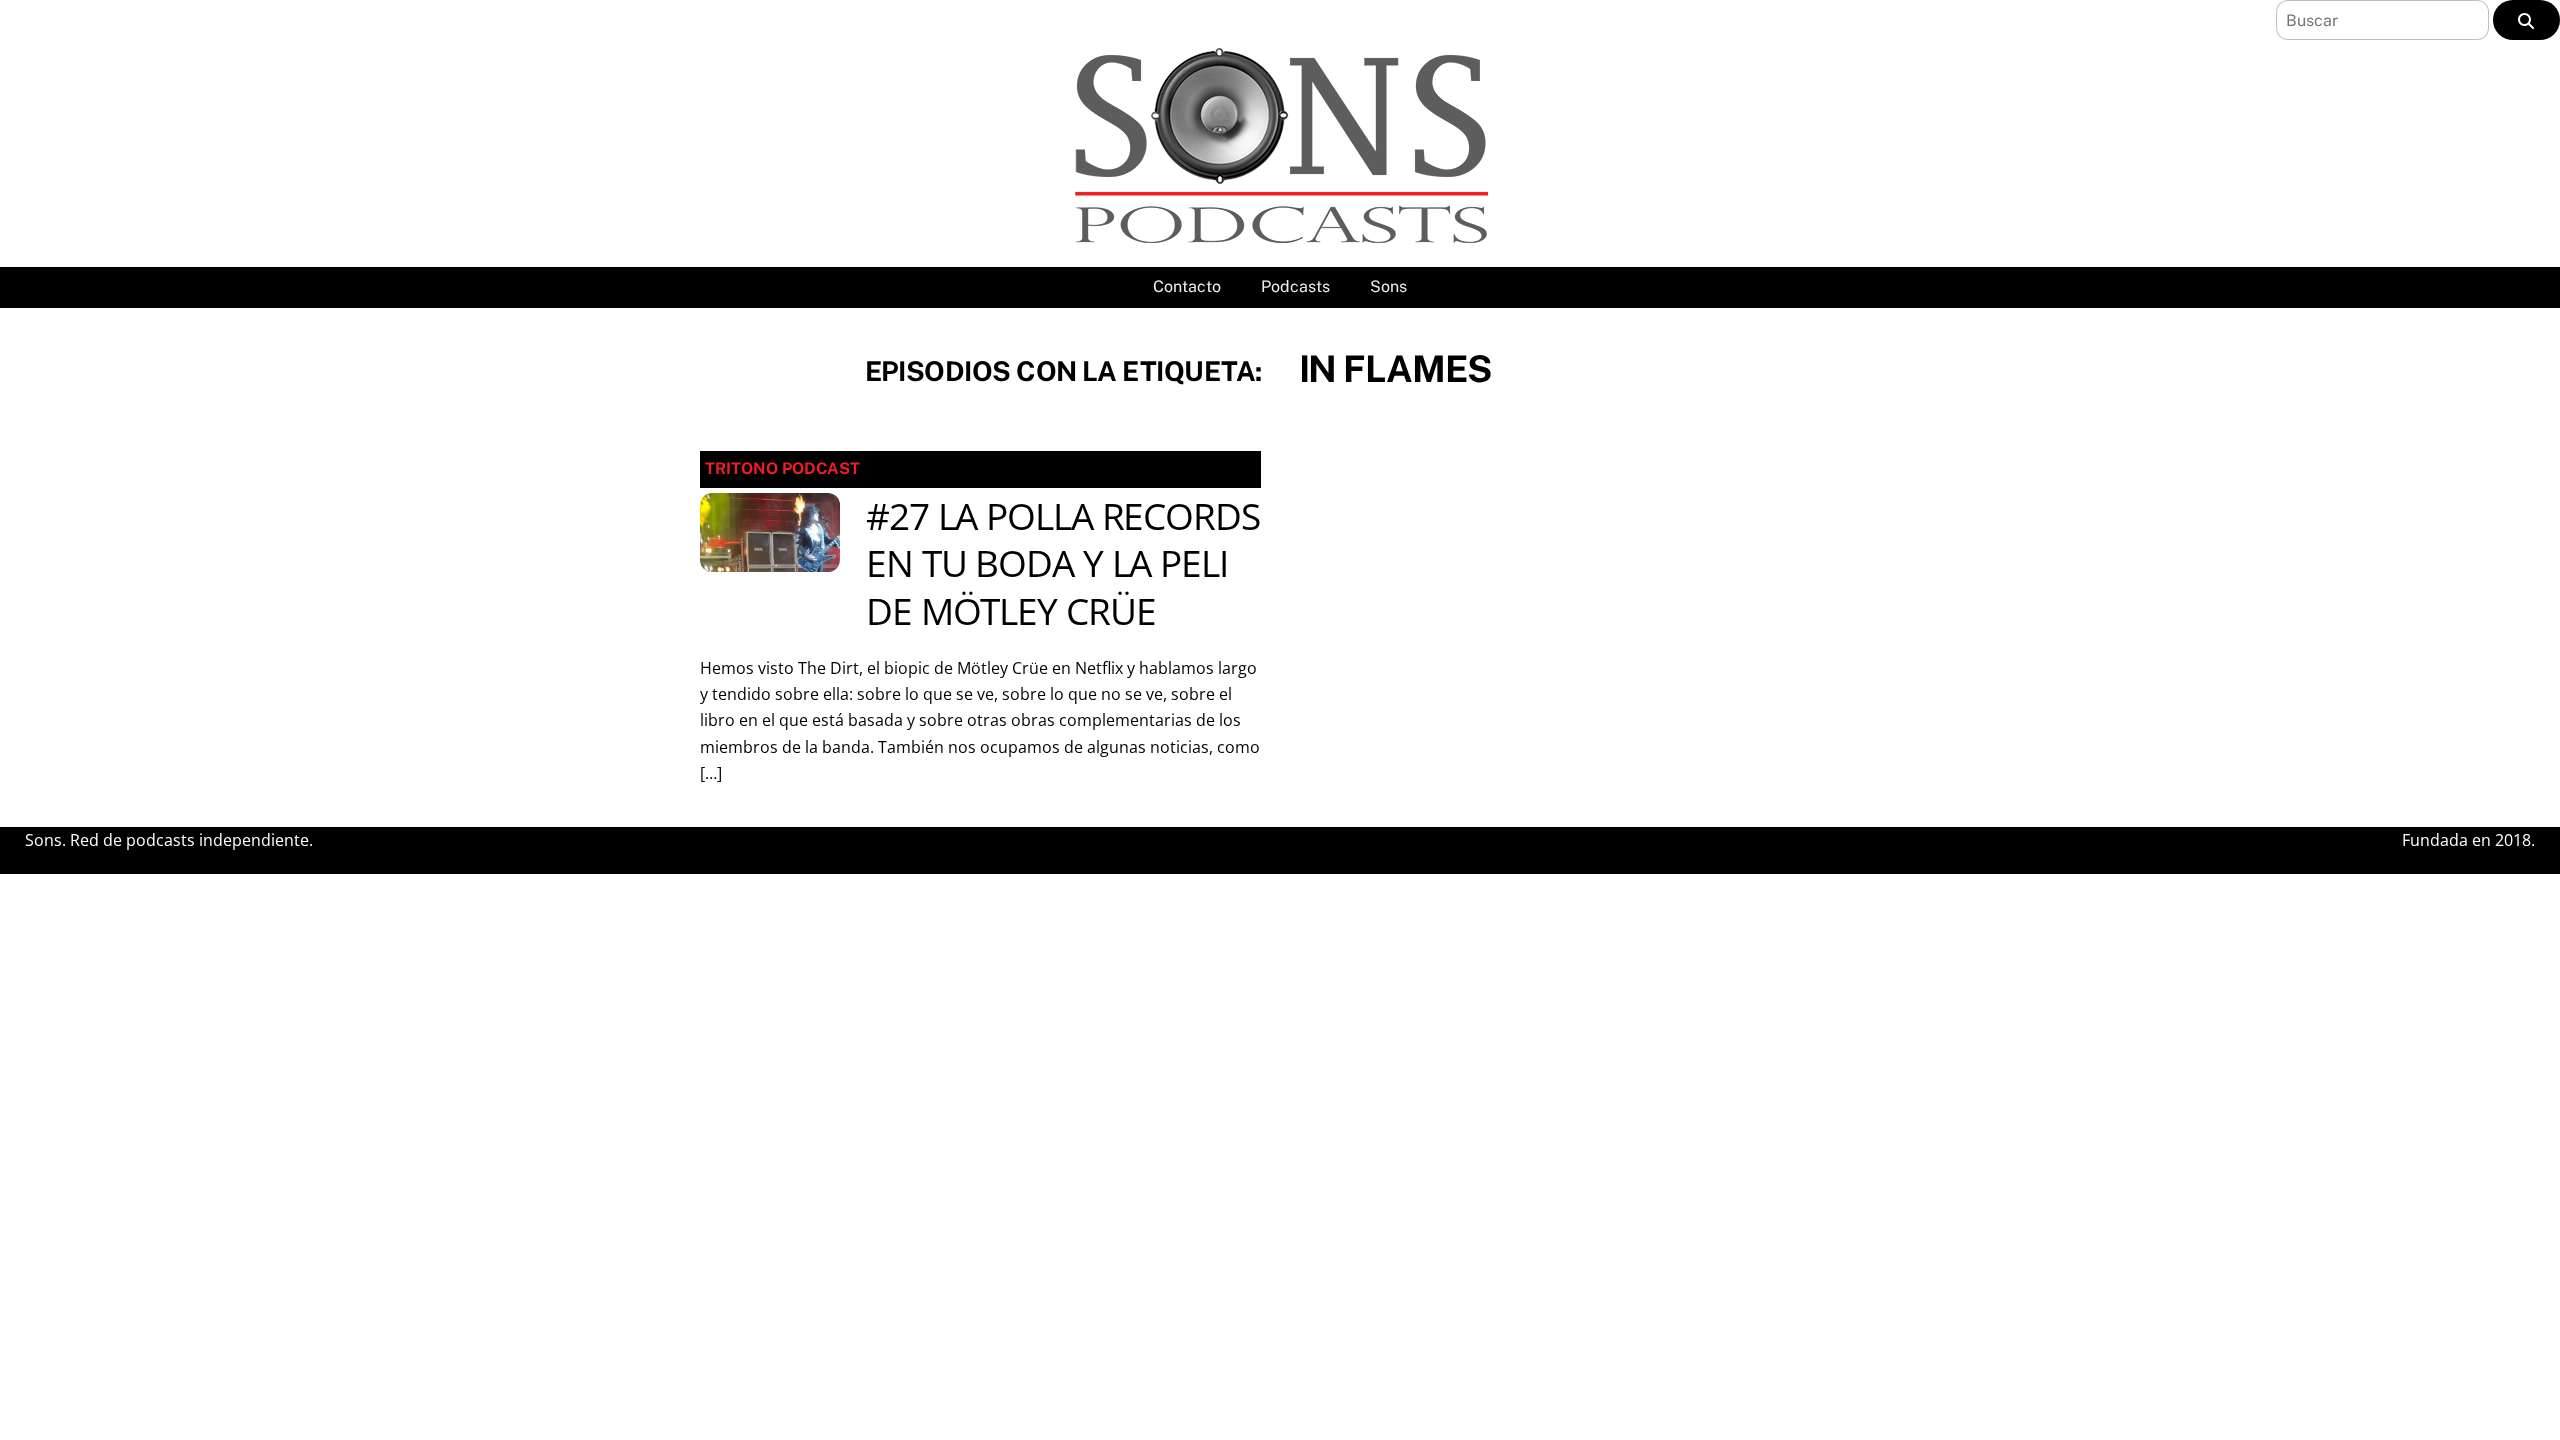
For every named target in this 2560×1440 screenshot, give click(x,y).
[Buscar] (2526, 20)
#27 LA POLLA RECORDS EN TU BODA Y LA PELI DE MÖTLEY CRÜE (1063, 564)
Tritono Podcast (782, 468)
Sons (1388, 286)
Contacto (1187, 286)
